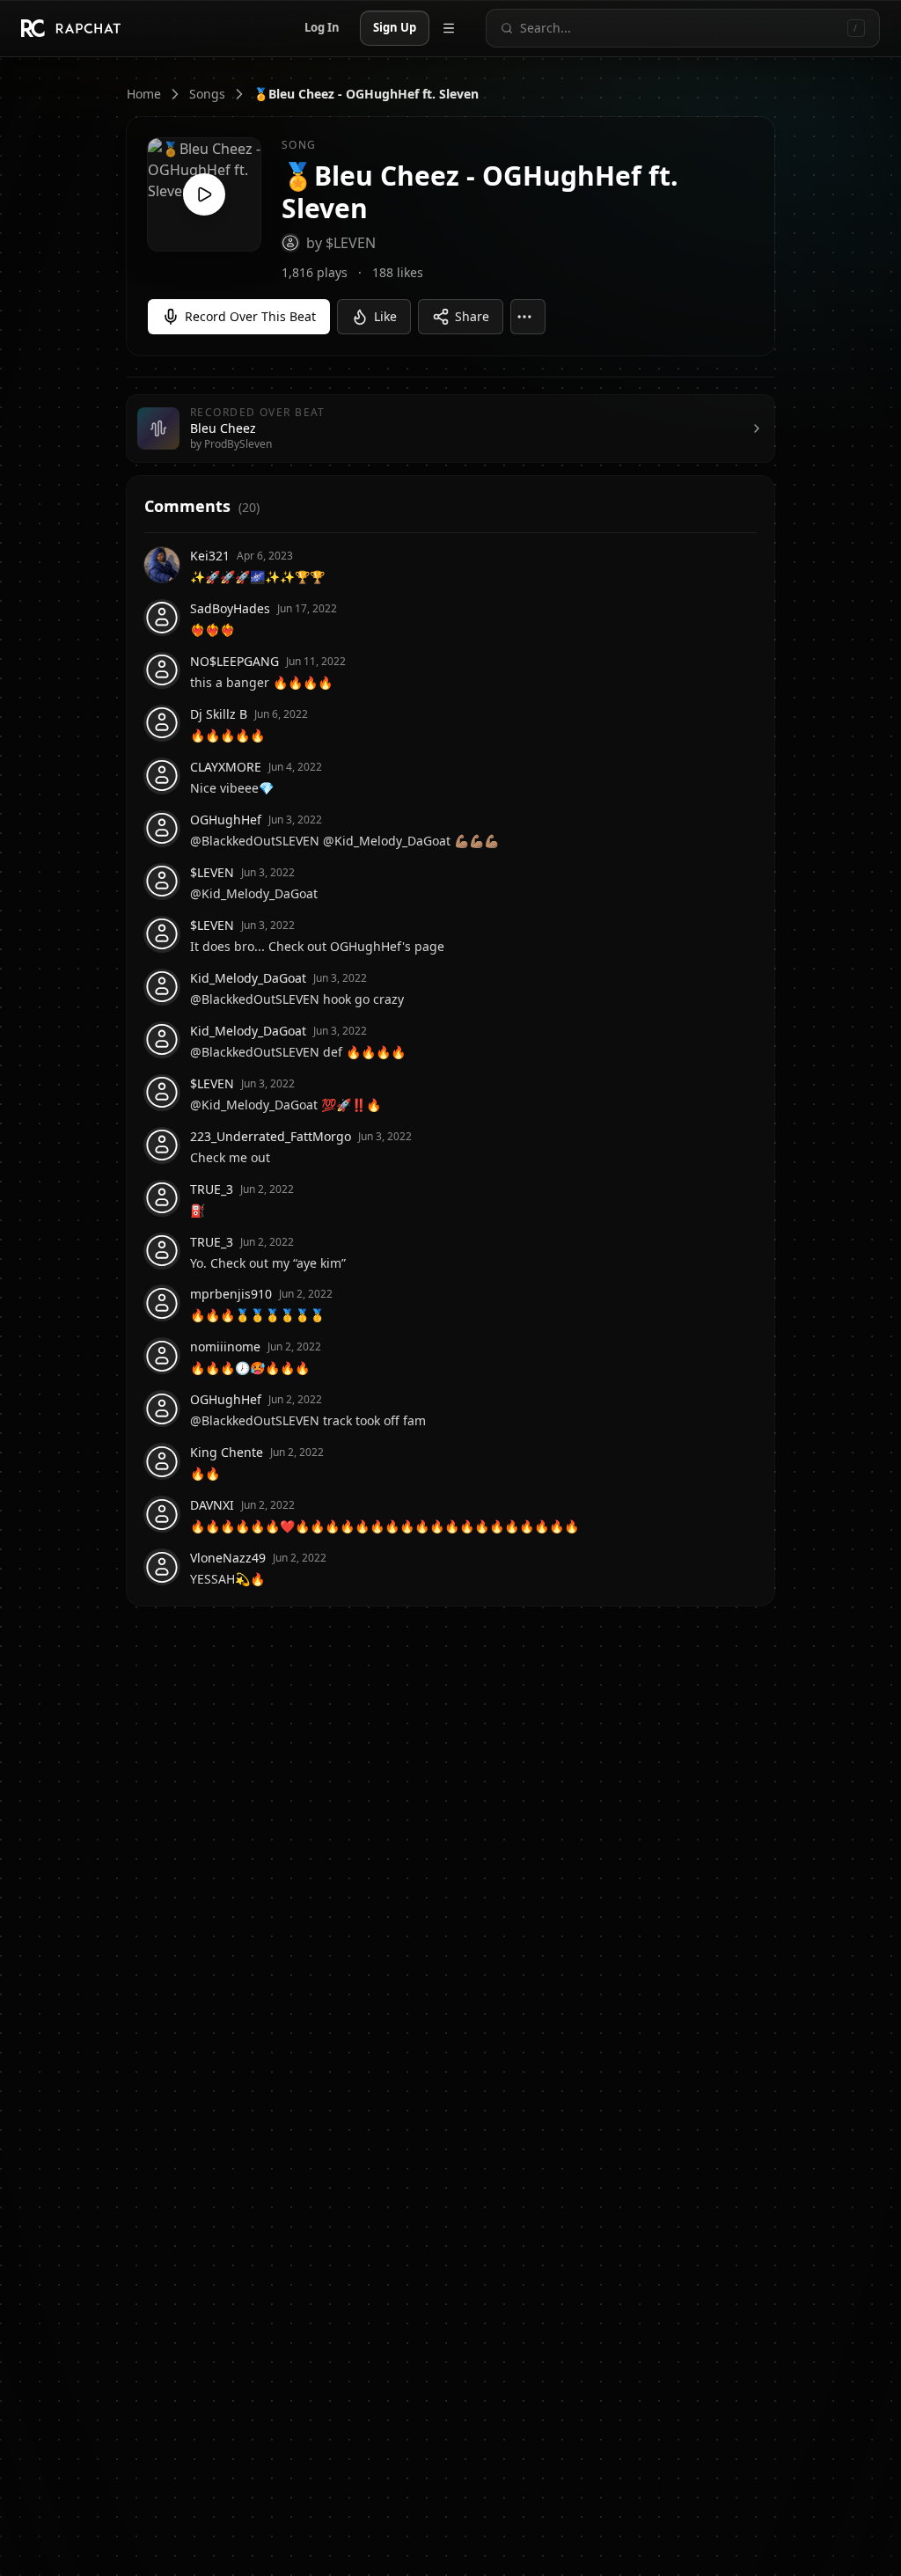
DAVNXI (212, 1505)
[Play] (204, 194)
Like (385, 316)
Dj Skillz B (219, 714)
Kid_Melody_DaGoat (248, 978)
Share (472, 316)
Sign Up (395, 27)
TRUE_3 (212, 1189)
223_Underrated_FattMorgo (271, 1136)
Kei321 (210, 556)
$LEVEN (212, 872)
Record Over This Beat (250, 316)
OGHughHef (226, 820)
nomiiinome (225, 1347)
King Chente (227, 1452)
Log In (322, 27)
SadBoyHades (230, 608)
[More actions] (528, 317)
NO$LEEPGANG (234, 661)
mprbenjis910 (231, 1294)
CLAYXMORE (226, 767)
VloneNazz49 (228, 1558)
